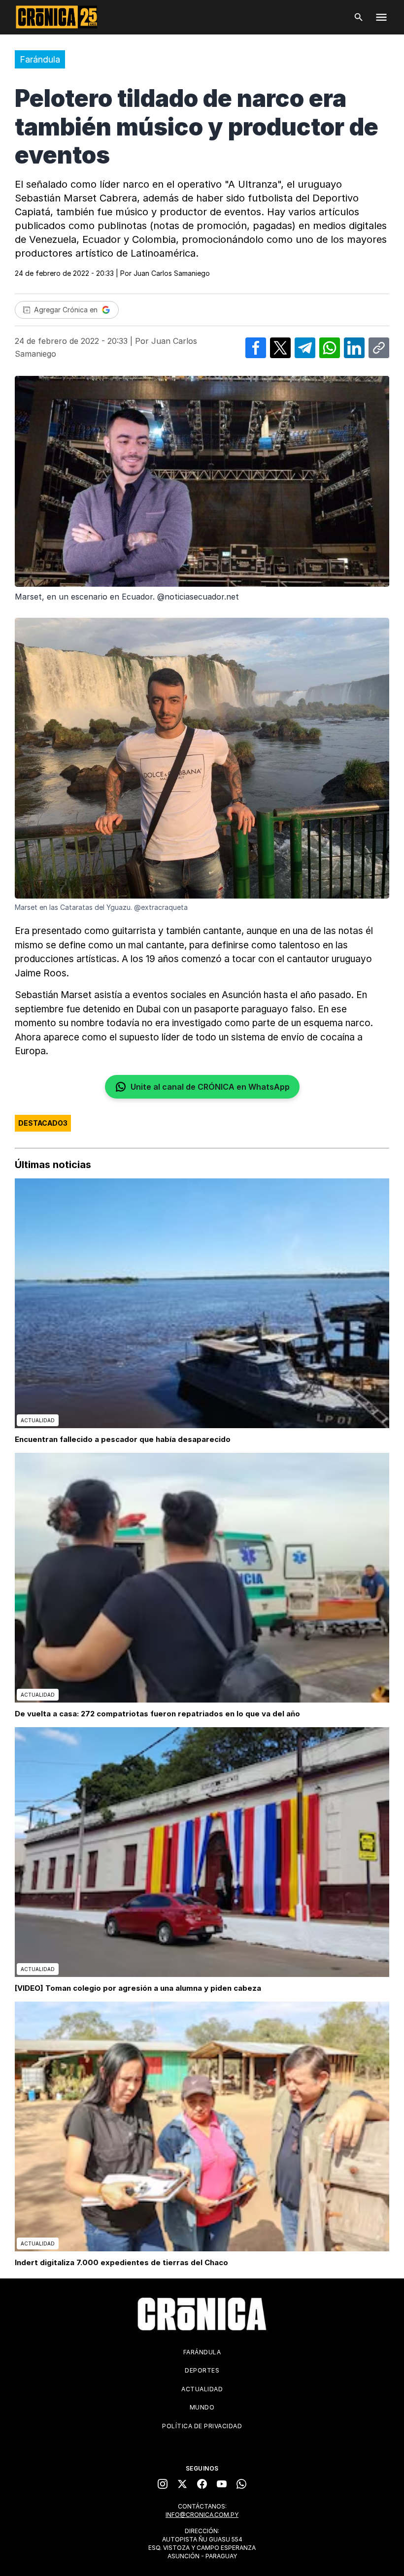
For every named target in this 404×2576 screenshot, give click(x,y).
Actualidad (202, 2389)
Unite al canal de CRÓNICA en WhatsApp (210, 1087)
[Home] (202, 2314)
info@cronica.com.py (202, 2515)
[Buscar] (359, 17)
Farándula (40, 59)
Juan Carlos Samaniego (172, 273)
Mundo (202, 2407)
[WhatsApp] (241, 2484)
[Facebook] (202, 2484)
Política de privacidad (202, 2426)
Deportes (202, 2370)
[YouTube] (222, 2484)
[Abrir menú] (381, 17)
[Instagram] (163, 2484)
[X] (182, 2484)
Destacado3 (43, 1123)
